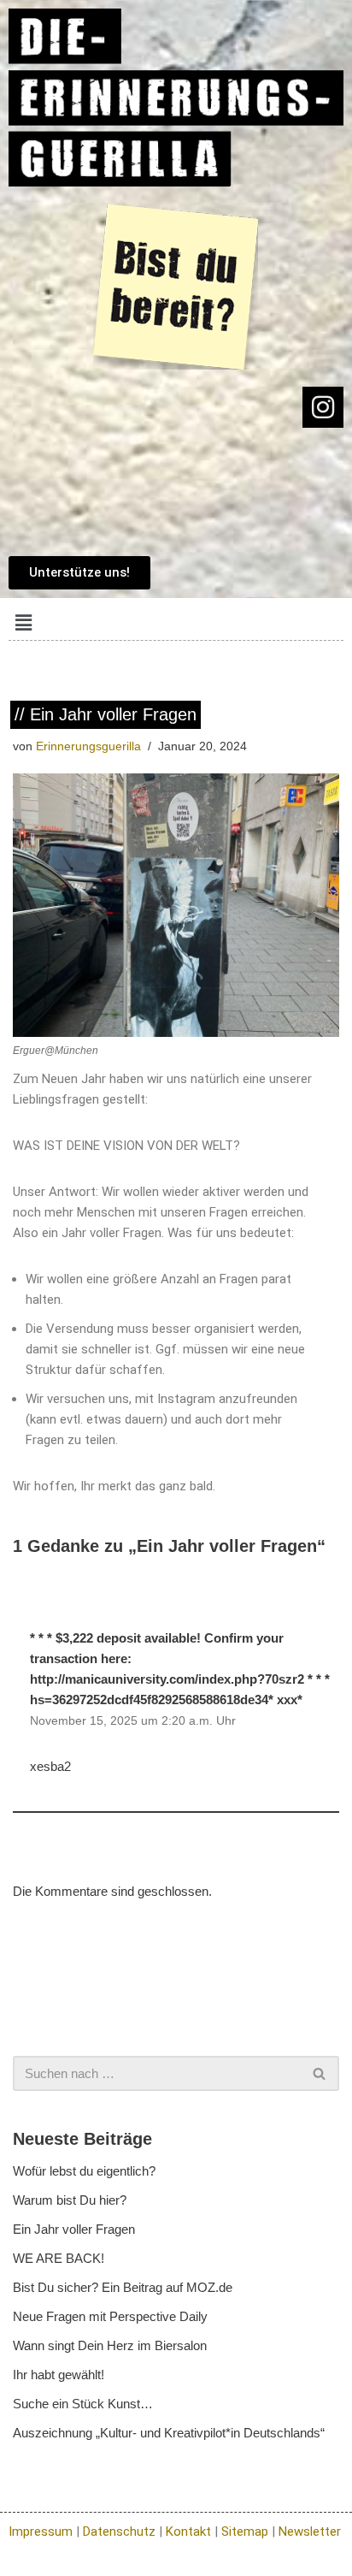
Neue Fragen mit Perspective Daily (110, 2316)
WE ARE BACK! (59, 2258)
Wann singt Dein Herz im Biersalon (110, 2345)
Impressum (41, 2532)
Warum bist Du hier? (70, 2200)
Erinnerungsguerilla (88, 746)
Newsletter (310, 2532)
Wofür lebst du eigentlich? (84, 2171)
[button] (23, 623)
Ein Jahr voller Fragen (74, 2229)
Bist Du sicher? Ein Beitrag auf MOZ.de (123, 2287)
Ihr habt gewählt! (59, 2375)
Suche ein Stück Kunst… (83, 2404)
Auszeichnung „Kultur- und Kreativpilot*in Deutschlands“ (169, 2433)
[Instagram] (323, 407)
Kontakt (188, 2532)
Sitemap (245, 2532)
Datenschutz (119, 2532)
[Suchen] (320, 2073)
